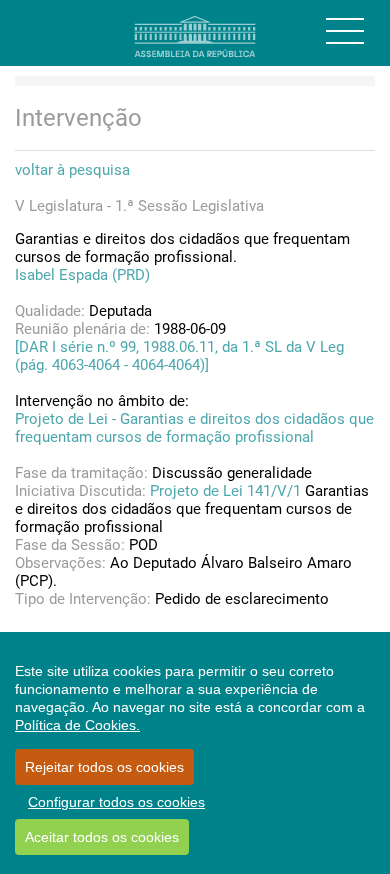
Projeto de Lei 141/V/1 (225, 491)
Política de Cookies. (77, 725)
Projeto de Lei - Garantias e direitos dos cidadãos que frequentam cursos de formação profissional (194, 428)
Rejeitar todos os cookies (104, 767)
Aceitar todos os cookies (102, 837)
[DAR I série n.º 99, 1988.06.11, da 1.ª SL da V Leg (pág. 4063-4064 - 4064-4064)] (179, 356)
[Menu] (345, 31)
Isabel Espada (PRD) (82, 275)
